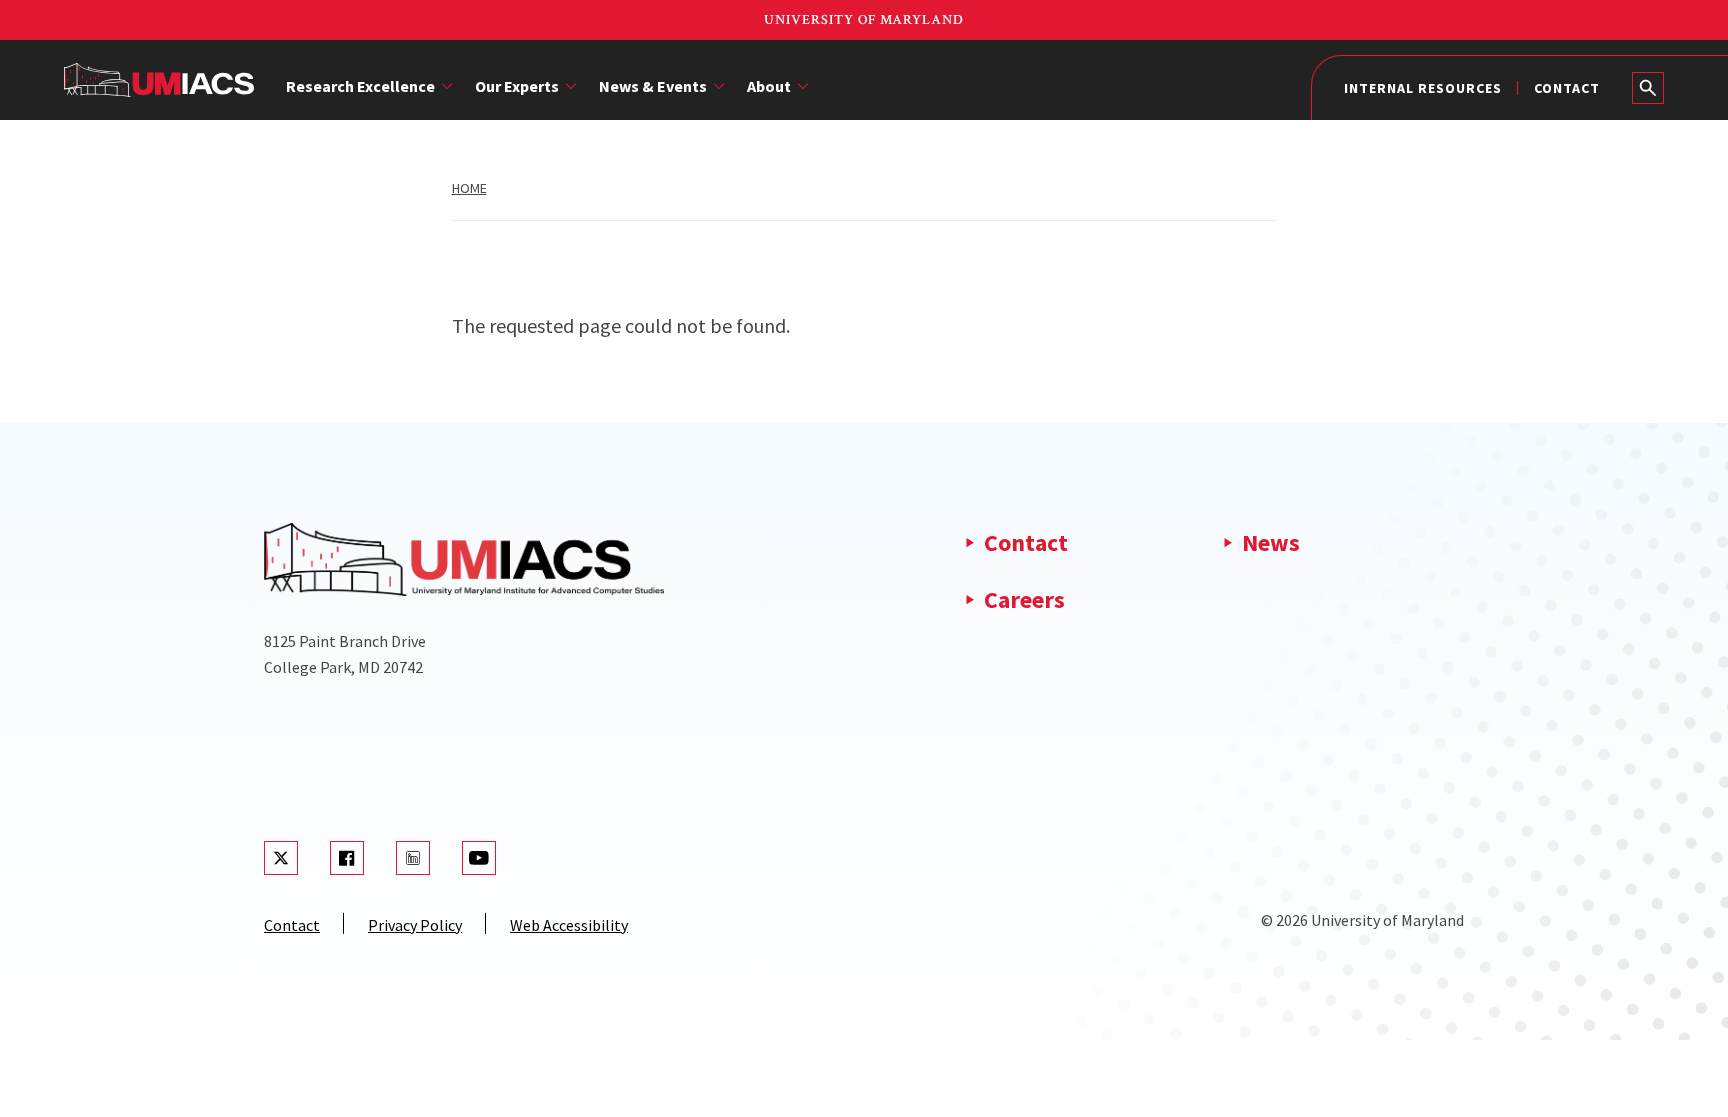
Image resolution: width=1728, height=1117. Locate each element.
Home (469, 188)
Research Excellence (360, 86)
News (1271, 542)
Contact (1567, 88)
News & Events (653, 86)
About (769, 86)
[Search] (1648, 88)
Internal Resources (1423, 88)
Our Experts (517, 86)
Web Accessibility (569, 925)
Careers (1024, 599)
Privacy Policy (415, 925)
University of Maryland (864, 20)
